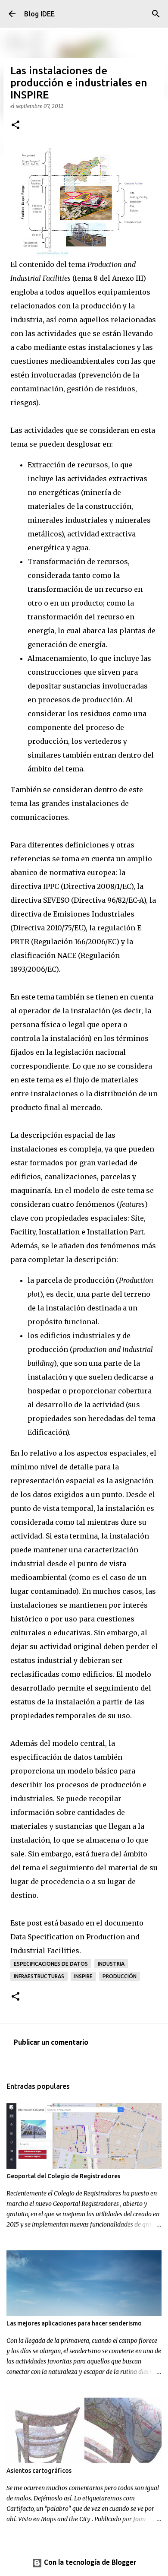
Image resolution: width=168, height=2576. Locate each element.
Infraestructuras (39, 1976)
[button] (16, 125)
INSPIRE (83, 1976)
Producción (120, 1976)
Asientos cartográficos (39, 2471)
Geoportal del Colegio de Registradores (63, 2176)
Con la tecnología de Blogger (89, 2563)
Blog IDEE (39, 14)
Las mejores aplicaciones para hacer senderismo (74, 2323)
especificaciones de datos (51, 1964)
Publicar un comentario (51, 2043)
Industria (111, 1964)
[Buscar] (156, 14)
